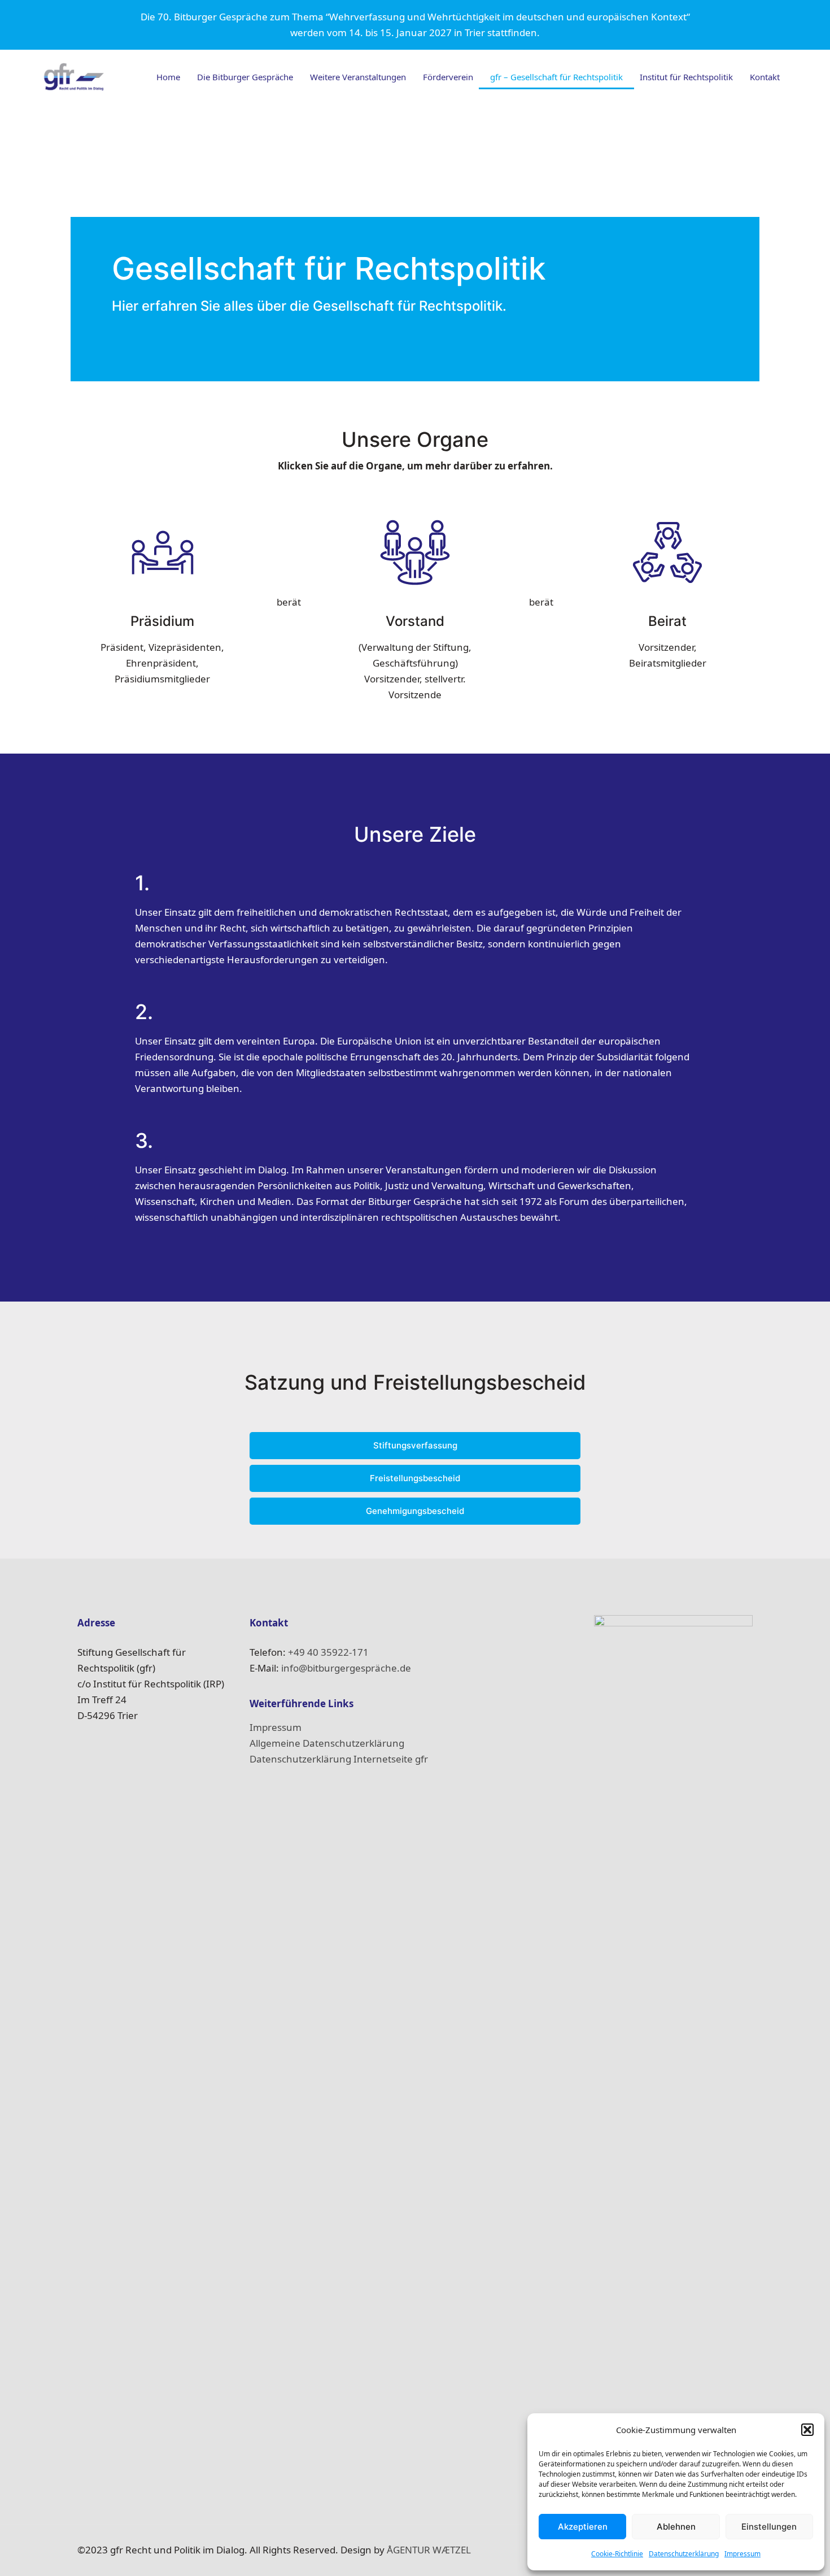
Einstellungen (769, 2527)
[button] (807, 2430)
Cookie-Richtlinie (617, 2554)
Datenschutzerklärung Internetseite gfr (339, 1759)
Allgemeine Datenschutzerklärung (327, 1743)
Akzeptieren (583, 2527)
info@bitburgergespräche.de (346, 1668)
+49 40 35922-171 (328, 1652)
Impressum (742, 2554)
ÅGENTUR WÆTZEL (429, 2550)
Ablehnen (676, 2527)
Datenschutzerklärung (684, 2554)
